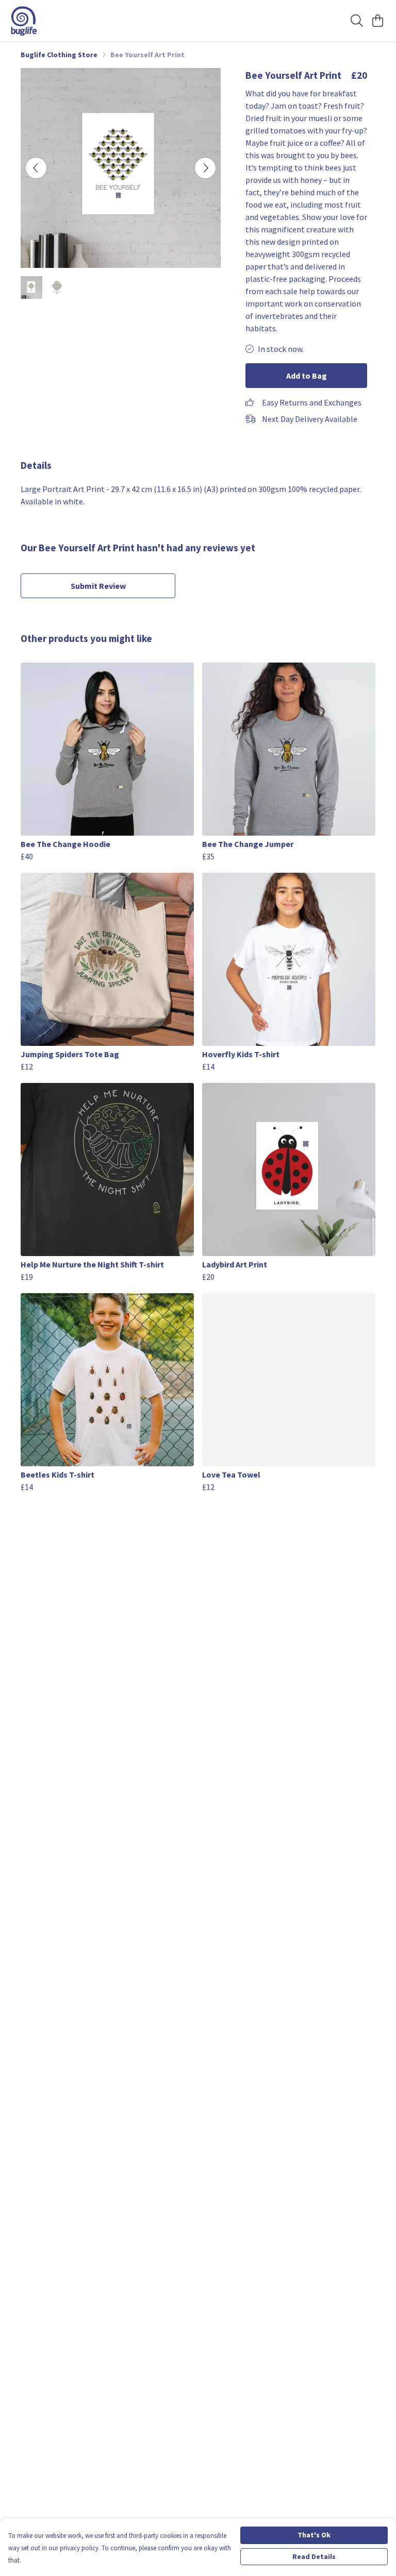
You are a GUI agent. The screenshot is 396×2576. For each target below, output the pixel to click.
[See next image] (205, 168)
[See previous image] (36, 168)
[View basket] (377, 21)
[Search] (357, 21)
